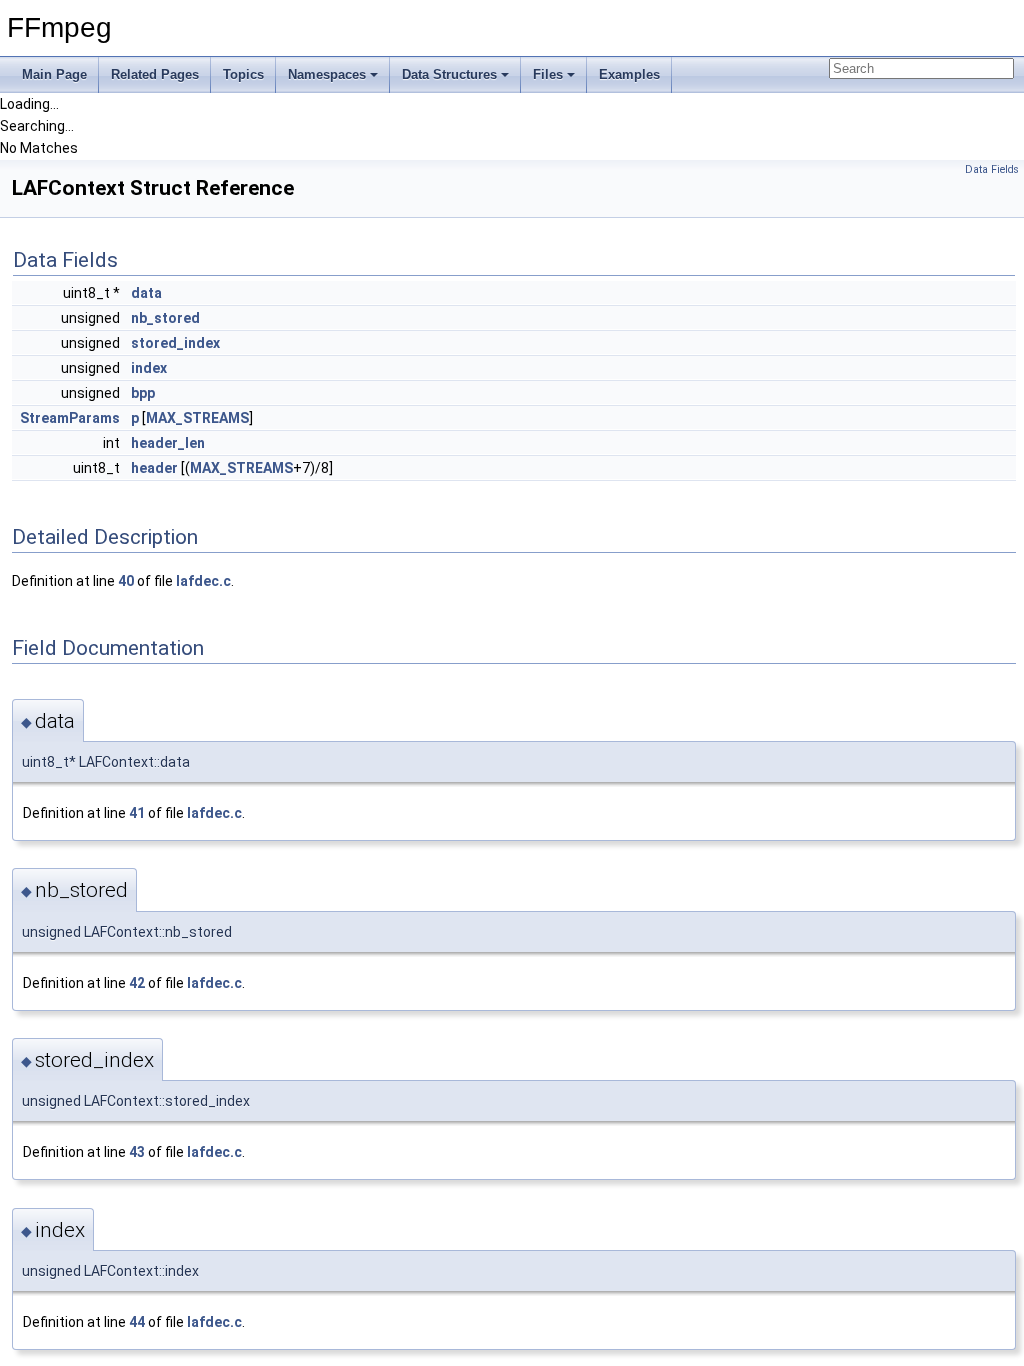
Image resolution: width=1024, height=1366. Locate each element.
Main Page (54, 74)
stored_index (175, 343)
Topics (243, 74)
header (154, 468)
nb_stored (165, 318)
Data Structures (449, 74)
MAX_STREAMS (197, 418)
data (146, 293)
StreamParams (70, 418)
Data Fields (992, 169)
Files (548, 74)
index (149, 368)
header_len (168, 443)
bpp (143, 393)
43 (137, 1152)
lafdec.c (203, 581)
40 (126, 581)
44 (137, 1322)
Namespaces (327, 74)
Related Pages (155, 74)
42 (137, 983)
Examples (629, 74)
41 (137, 813)
